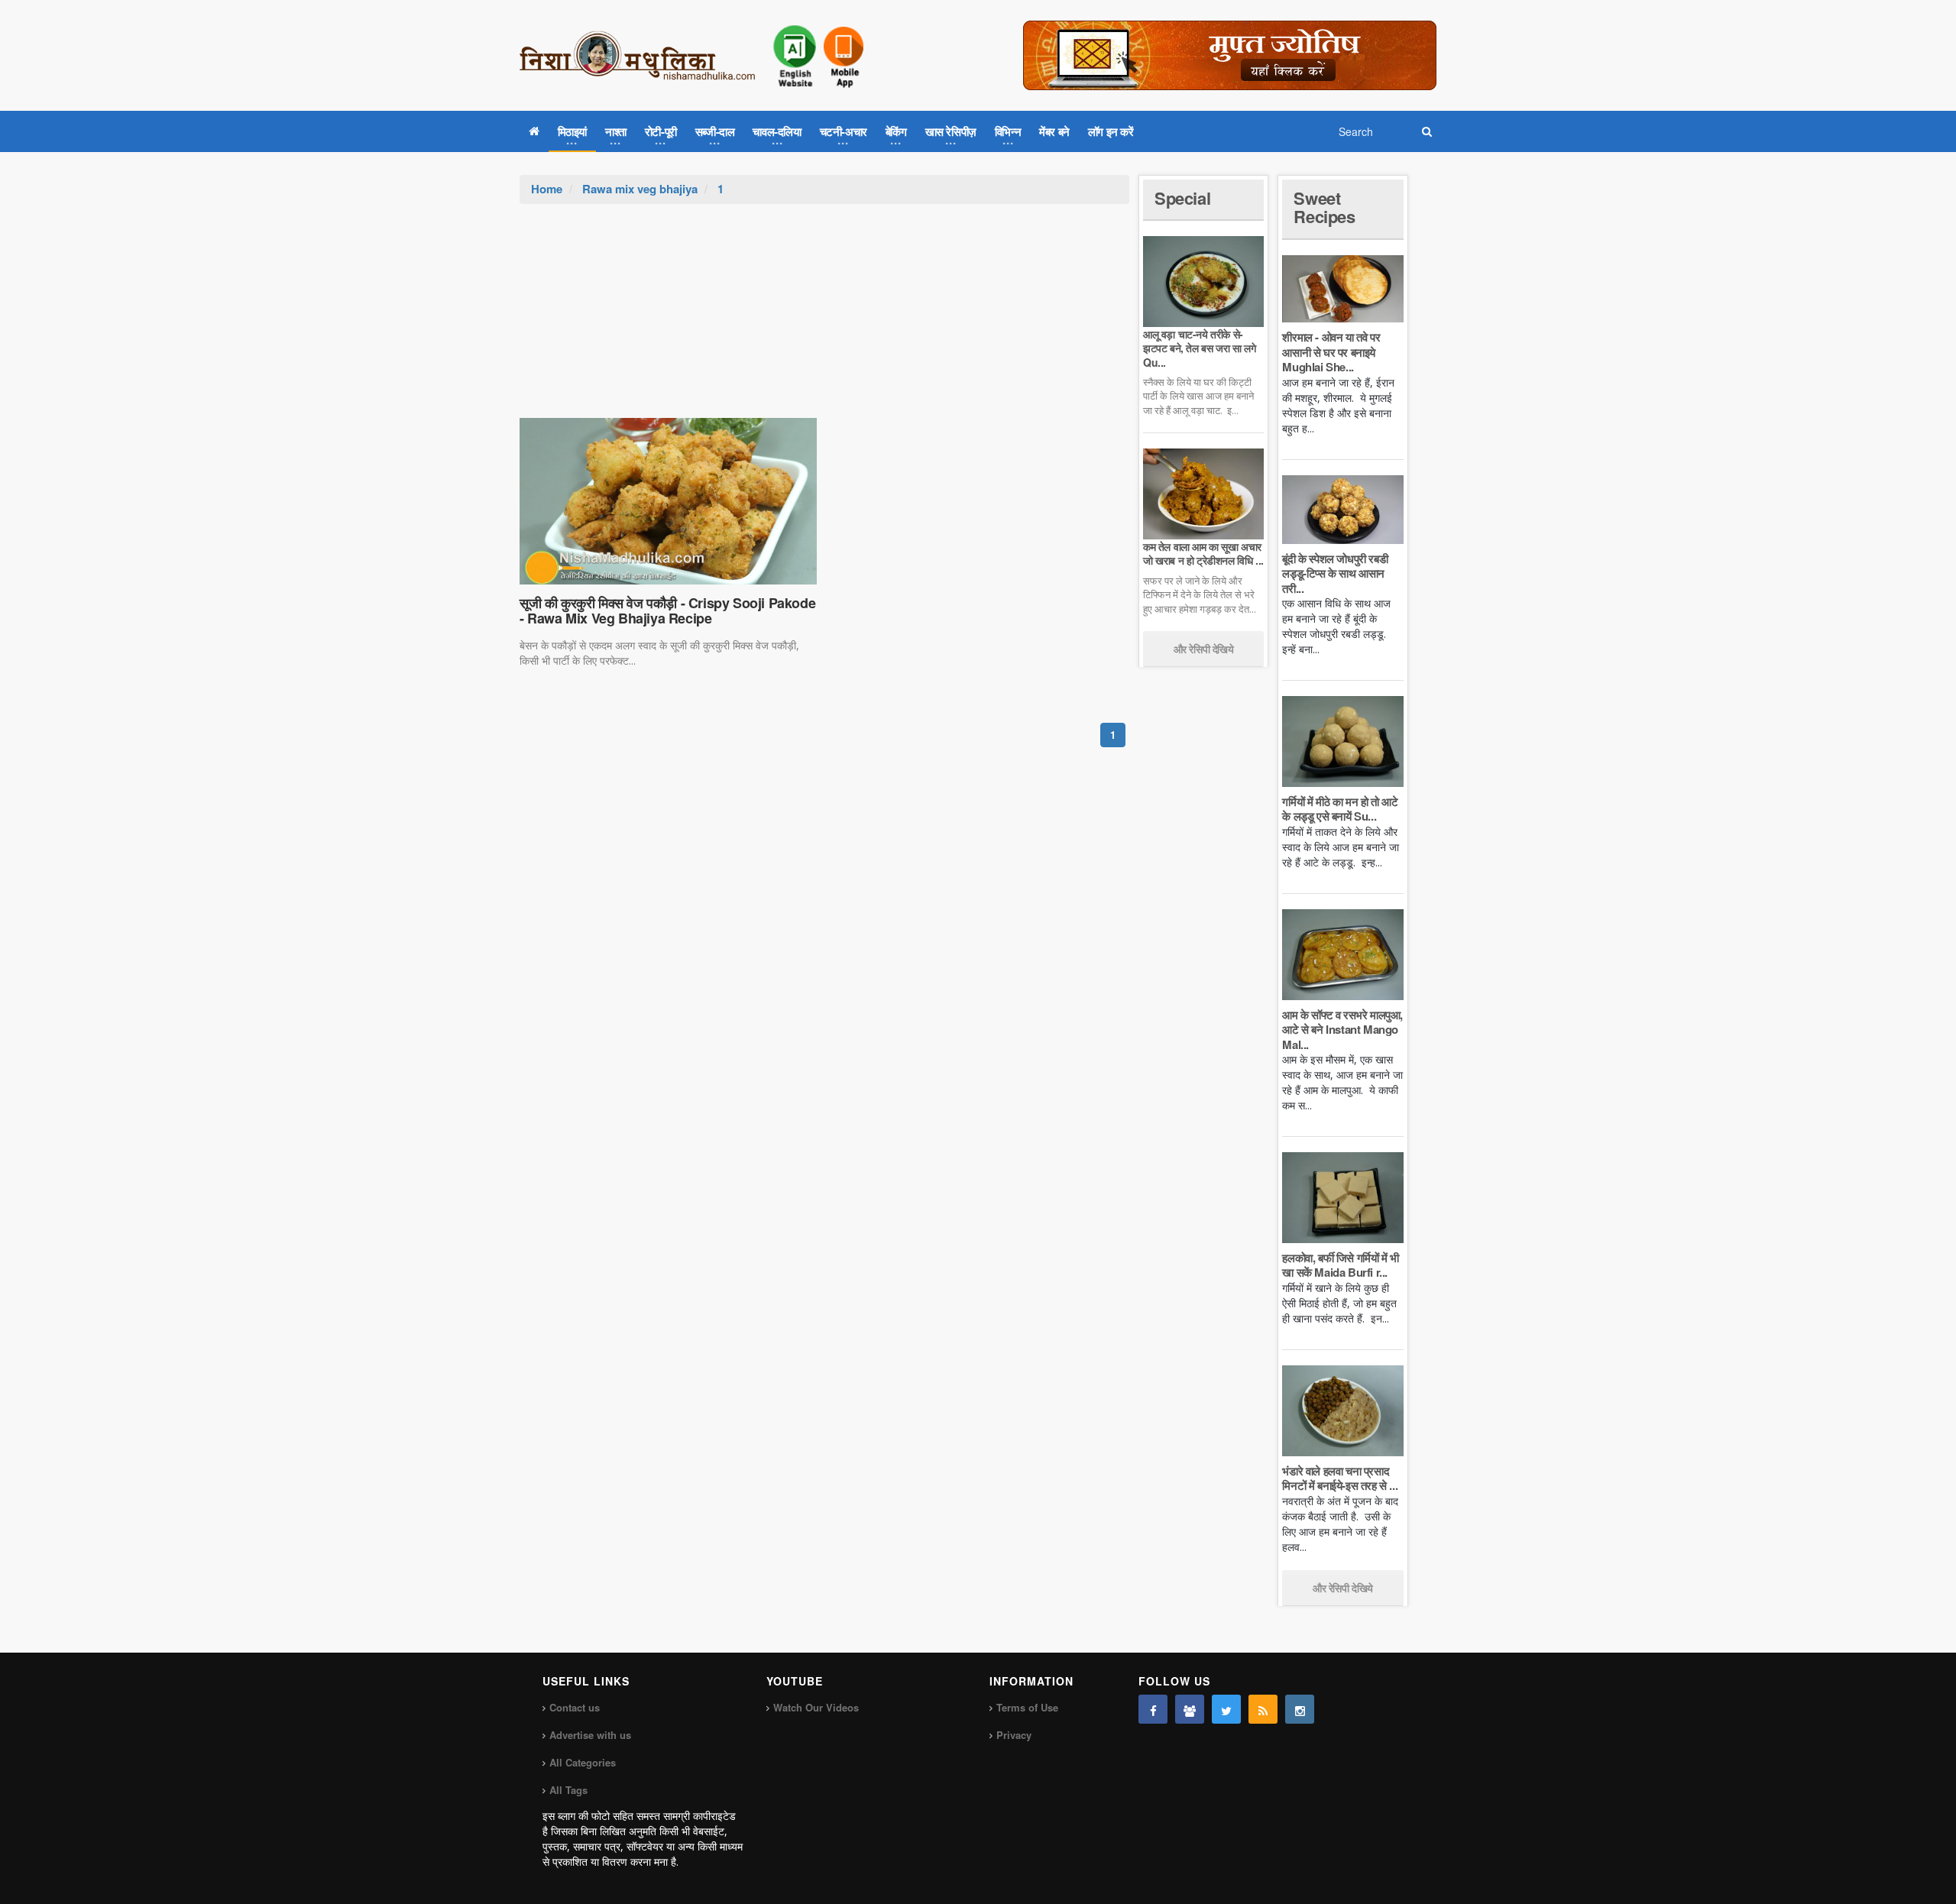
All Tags (568, 1790)
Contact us (575, 1707)
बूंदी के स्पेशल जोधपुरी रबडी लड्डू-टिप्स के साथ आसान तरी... (1335, 573)
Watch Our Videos (816, 1707)
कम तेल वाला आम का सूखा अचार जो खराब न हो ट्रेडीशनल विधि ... (1203, 553)
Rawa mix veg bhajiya (640, 189)
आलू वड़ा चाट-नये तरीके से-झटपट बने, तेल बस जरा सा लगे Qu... (1199, 348)
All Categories (583, 1762)
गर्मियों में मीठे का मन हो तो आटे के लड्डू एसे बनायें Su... (1340, 809)
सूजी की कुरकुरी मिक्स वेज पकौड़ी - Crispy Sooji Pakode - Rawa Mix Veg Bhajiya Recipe (667, 610)
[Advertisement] (824, 319)
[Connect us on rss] (1263, 1709)
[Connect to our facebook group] (1190, 1709)
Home (547, 189)
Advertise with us (590, 1735)
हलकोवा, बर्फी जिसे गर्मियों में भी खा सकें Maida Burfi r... (1340, 1265)
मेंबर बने (1054, 131)
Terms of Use (1027, 1707)
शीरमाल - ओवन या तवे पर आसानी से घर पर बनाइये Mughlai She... (1331, 352)
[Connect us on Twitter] (1226, 1709)
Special (1182, 198)
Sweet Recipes (1324, 207)
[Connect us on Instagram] (1300, 1709)
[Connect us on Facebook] (1153, 1709)
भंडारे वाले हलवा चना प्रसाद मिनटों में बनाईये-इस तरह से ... (1340, 1478)
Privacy (1014, 1735)
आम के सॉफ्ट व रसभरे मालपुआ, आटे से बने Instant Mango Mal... (1342, 1030)
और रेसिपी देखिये (1204, 649)
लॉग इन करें (1111, 131)
